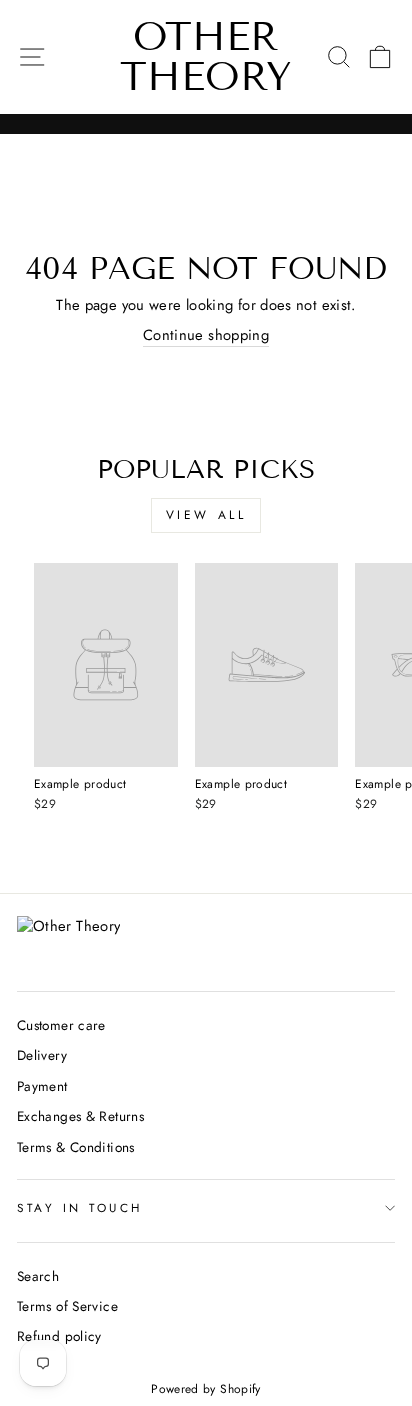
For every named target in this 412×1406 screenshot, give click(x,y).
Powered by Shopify (206, 1389)
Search (38, 1276)
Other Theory (206, 56)
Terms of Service (67, 1306)
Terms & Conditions (76, 1147)
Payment (42, 1086)
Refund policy (59, 1336)
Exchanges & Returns (80, 1116)
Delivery (42, 1055)
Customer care (61, 1025)
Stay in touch (80, 1207)
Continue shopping (206, 335)
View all (206, 515)
